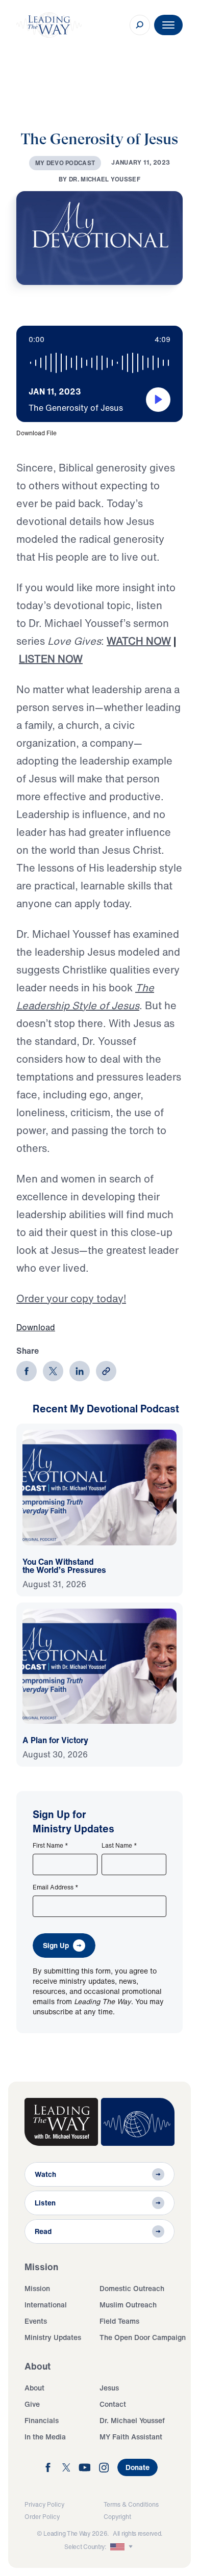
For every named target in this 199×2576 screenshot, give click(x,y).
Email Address (56, 1887)
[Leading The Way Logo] (49, 25)
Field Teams (119, 2321)
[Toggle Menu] (168, 25)
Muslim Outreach (128, 2305)
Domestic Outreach (132, 2288)
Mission (37, 2288)
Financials (42, 2420)
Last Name (119, 1846)
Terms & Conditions (131, 2504)
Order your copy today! (71, 1298)
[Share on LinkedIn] (80, 1371)
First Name (51, 1846)
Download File (36, 433)
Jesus (109, 2388)
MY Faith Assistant (131, 2437)
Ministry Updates (53, 2337)
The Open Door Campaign (143, 2337)
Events (36, 2321)
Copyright (117, 2517)
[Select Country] (122, 2547)
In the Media (45, 2437)
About (34, 2388)
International (46, 2305)
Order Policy (42, 2517)
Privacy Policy (44, 2504)
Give (32, 2404)
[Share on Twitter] (53, 1371)
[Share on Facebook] (27, 1371)
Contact (113, 2404)
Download (36, 1327)
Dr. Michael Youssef (132, 2420)
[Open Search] (140, 25)
